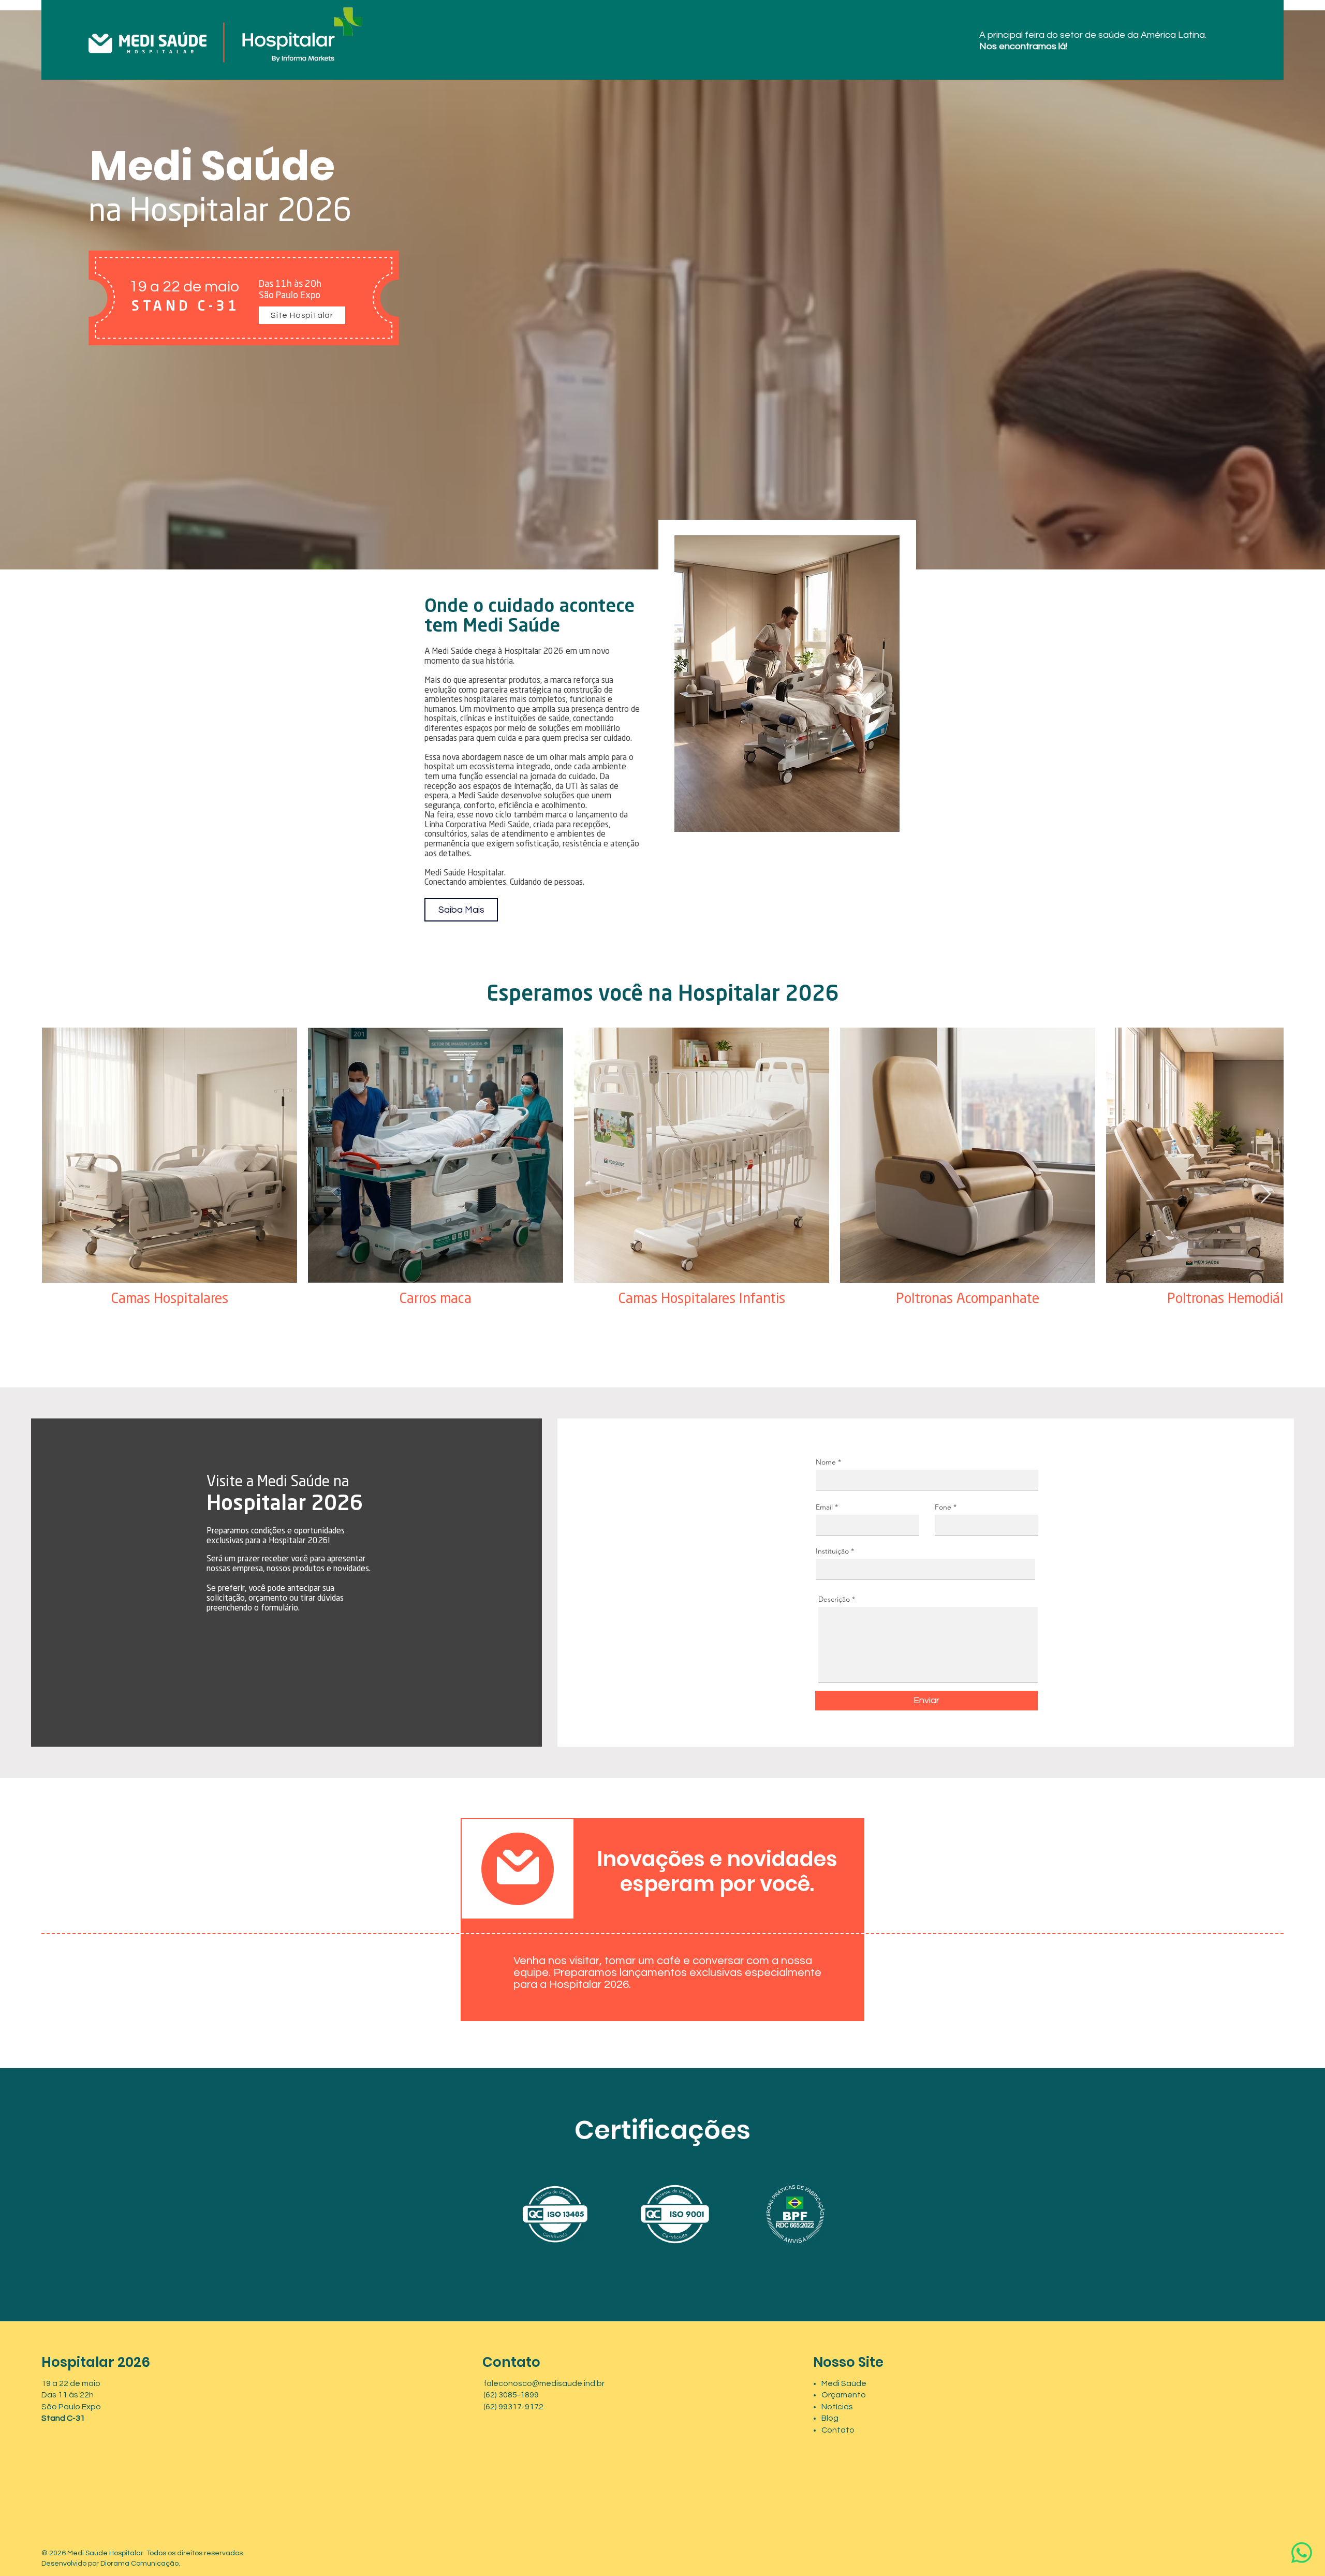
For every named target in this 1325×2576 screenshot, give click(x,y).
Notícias (837, 2407)
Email (824, 1507)
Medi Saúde (844, 2383)
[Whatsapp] (1302, 2553)
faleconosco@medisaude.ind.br (544, 2383)
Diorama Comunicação (139, 2564)
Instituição (832, 1551)
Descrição (834, 1599)
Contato (838, 2430)
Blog (830, 2418)
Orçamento (844, 2395)
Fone (943, 1507)
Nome (826, 1462)
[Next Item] (1266, 1195)
